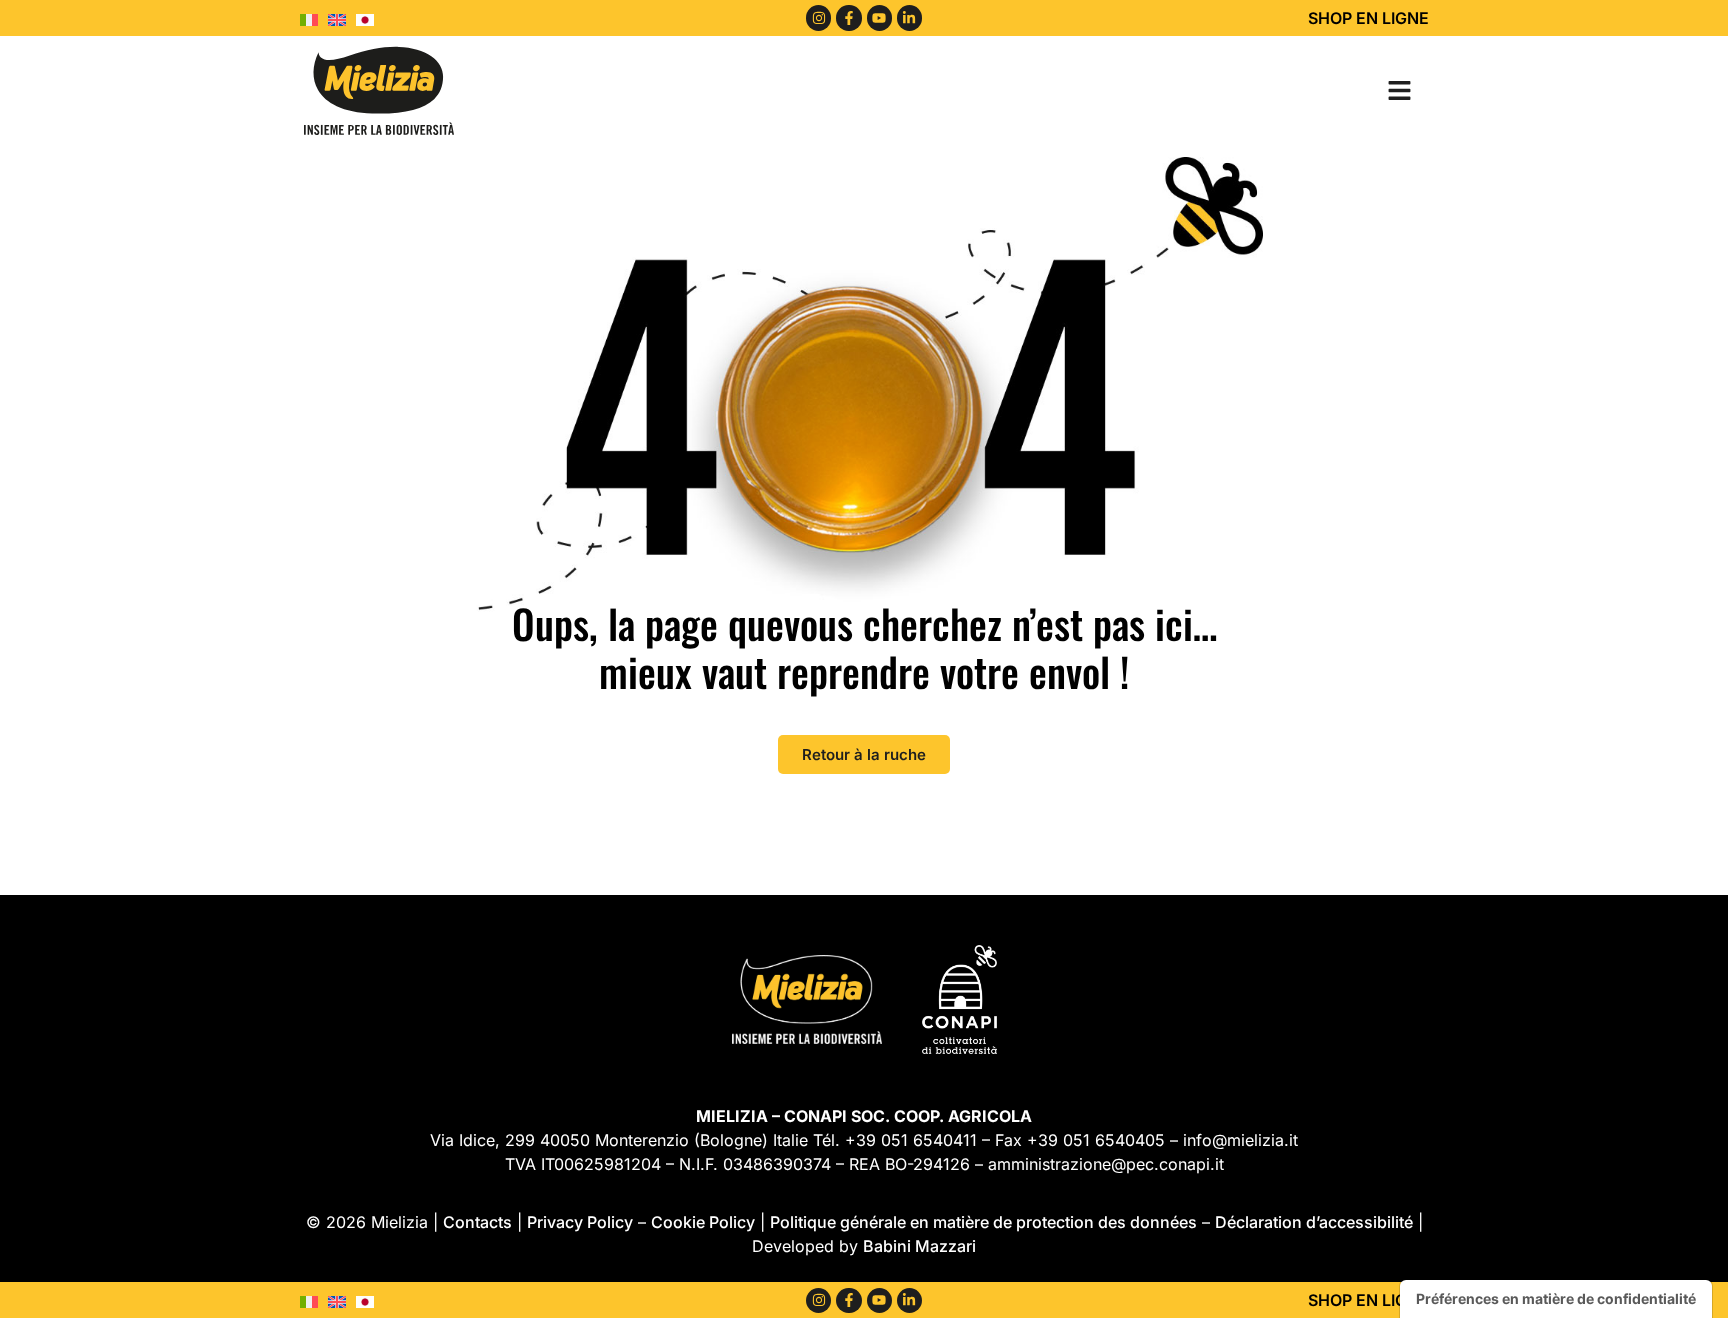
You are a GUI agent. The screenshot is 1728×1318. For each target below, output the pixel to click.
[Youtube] (879, 17)
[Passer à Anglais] (342, 18)
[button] (1399, 90)
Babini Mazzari (919, 1246)
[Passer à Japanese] (370, 18)
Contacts (477, 1222)
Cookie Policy (703, 1222)
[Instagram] (818, 17)
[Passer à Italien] (314, 18)
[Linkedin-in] (909, 17)
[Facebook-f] (848, 17)
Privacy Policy (580, 1222)
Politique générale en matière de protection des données (983, 1222)
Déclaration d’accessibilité (1314, 1222)
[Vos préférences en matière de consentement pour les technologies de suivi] (1556, 1299)
